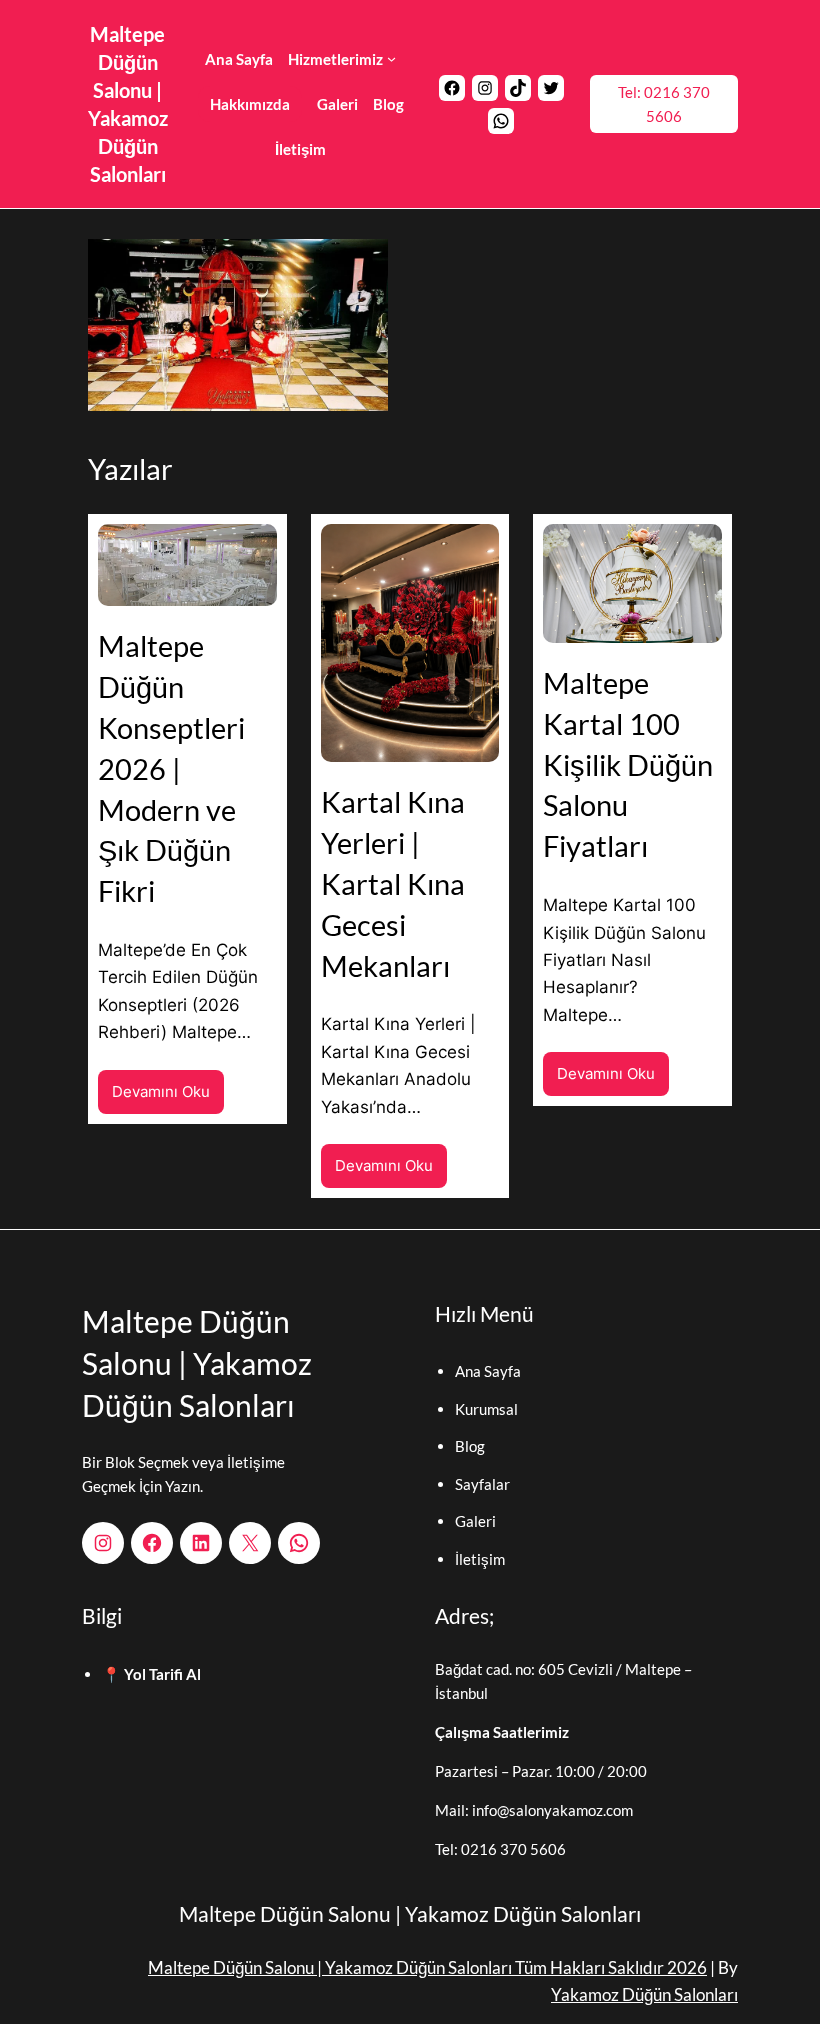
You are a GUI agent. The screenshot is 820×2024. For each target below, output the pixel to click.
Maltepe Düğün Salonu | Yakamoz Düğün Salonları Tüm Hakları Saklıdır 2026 (427, 1967)
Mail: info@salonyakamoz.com (534, 1810)
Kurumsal (486, 1409)
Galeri (475, 1521)
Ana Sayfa (488, 1371)
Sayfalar (482, 1484)
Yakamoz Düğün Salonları (644, 1994)
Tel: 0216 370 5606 (664, 104)
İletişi (474, 1559)
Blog (470, 1446)
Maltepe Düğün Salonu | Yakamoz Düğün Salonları (197, 1363)
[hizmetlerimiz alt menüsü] (391, 58)
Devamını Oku (168, 1097)
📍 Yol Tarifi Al (151, 1674)
